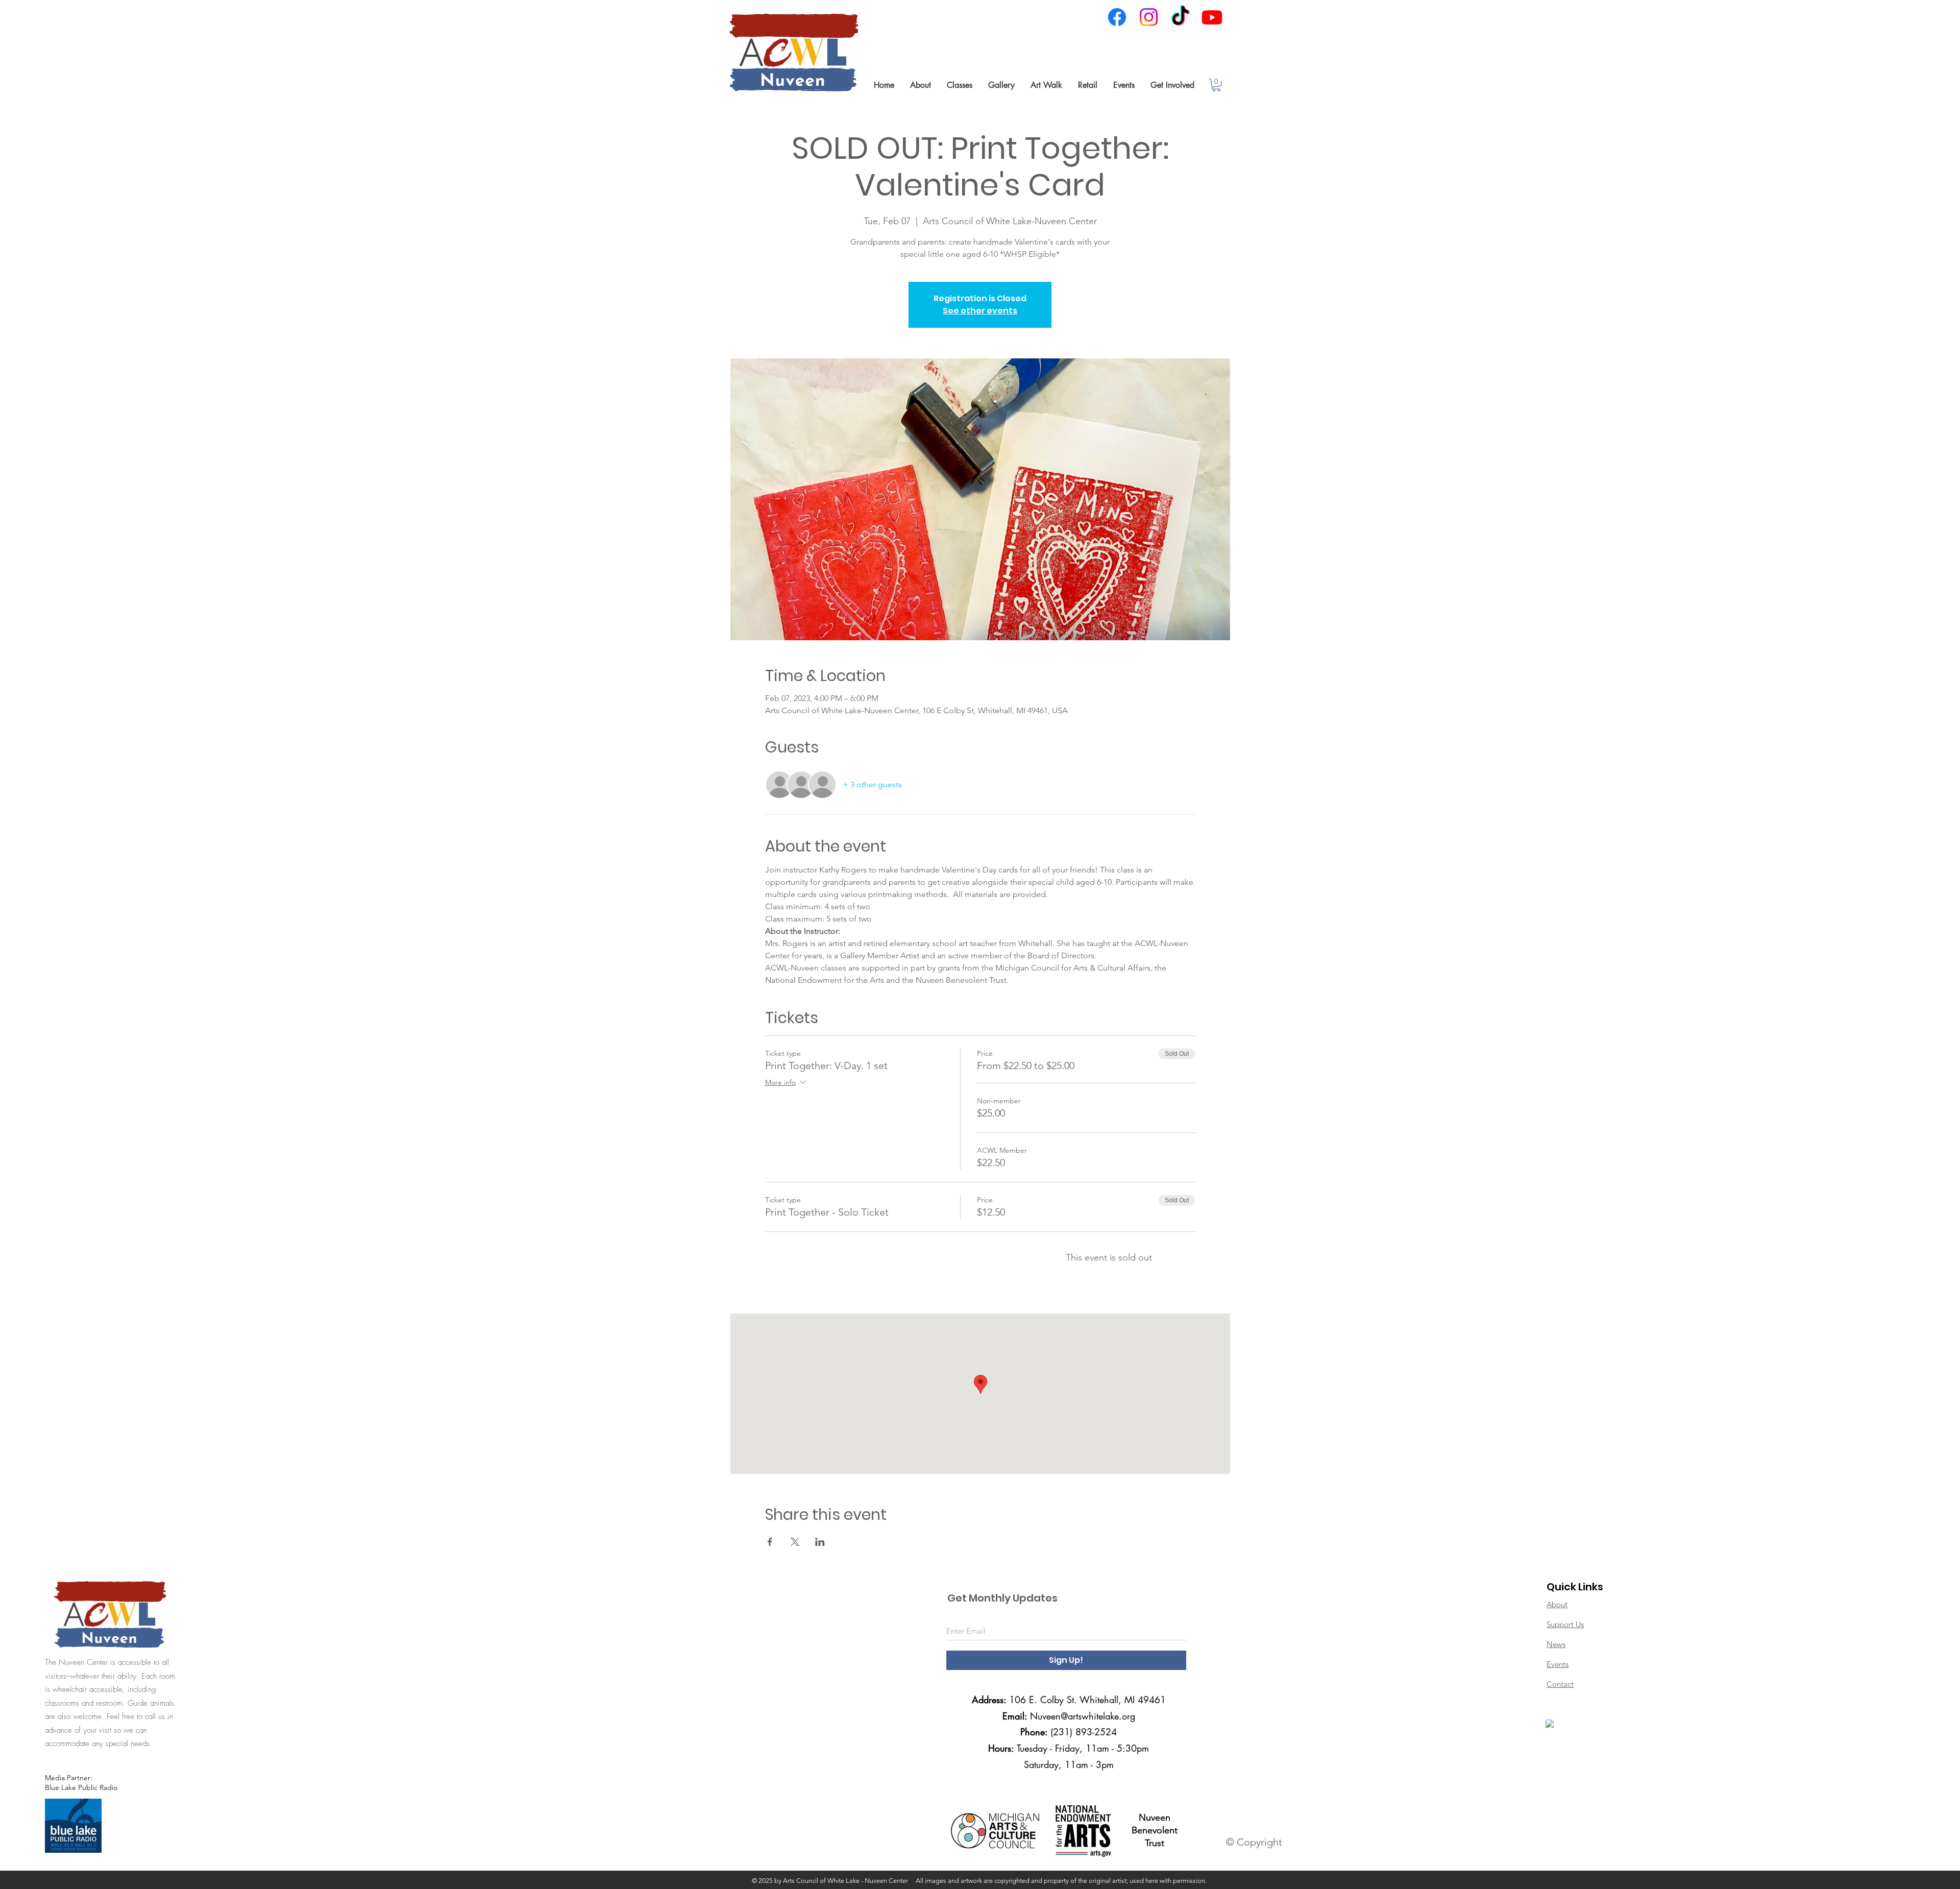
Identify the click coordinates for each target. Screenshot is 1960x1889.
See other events (980, 311)
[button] (920, 85)
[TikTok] (1180, 17)
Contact (1560, 1684)
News (1556, 1644)
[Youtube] (1212, 17)
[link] (1216, 85)
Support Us (1565, 1624)
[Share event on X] (795, 1542)
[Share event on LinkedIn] (820, 1542)
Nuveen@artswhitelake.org (1083, 1716)
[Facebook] (1117, 17)
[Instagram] (1149, 17)
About (1557, 1604)
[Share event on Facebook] (770, 1542)
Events (1558, 1664)
